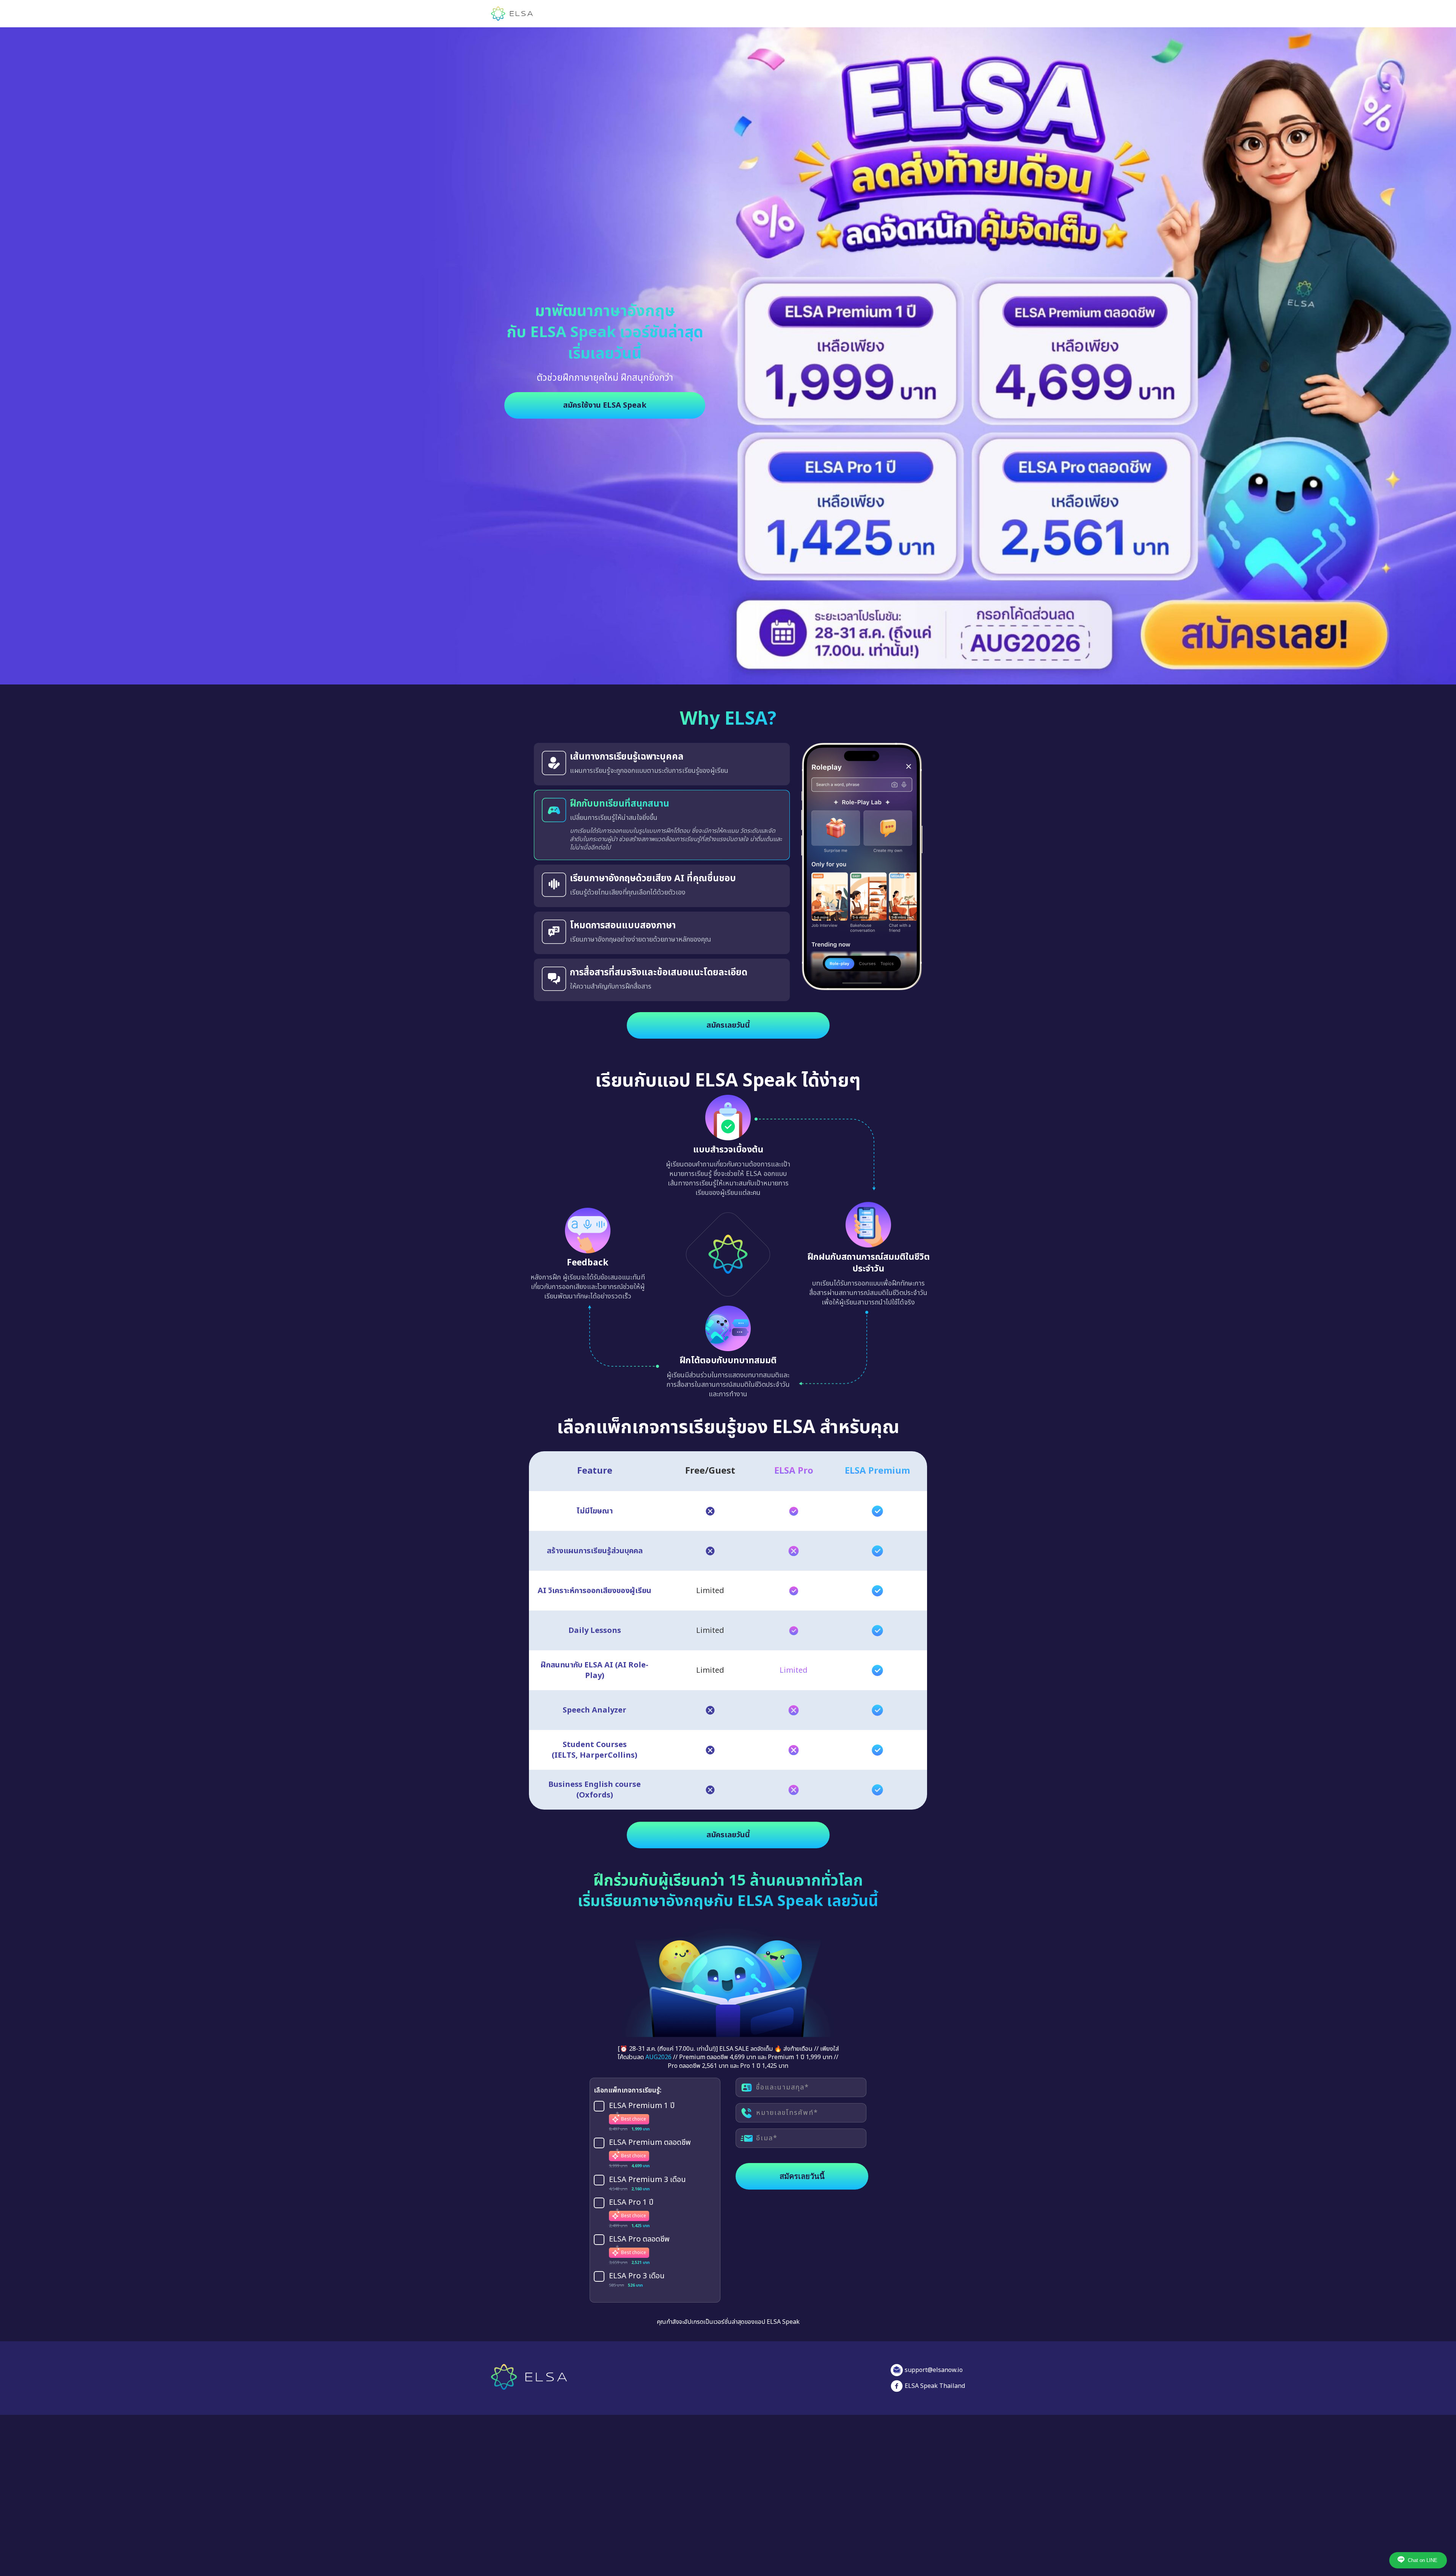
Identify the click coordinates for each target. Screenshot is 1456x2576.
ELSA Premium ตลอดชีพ (650, 2152)
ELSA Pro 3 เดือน (637, 2285)
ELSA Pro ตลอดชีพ (639, 2248)
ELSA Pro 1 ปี (631, 2211)
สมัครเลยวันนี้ (728, 1034)
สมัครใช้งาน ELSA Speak (605, 405)
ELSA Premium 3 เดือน (647, 2188)
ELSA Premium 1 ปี (642, 2115)
